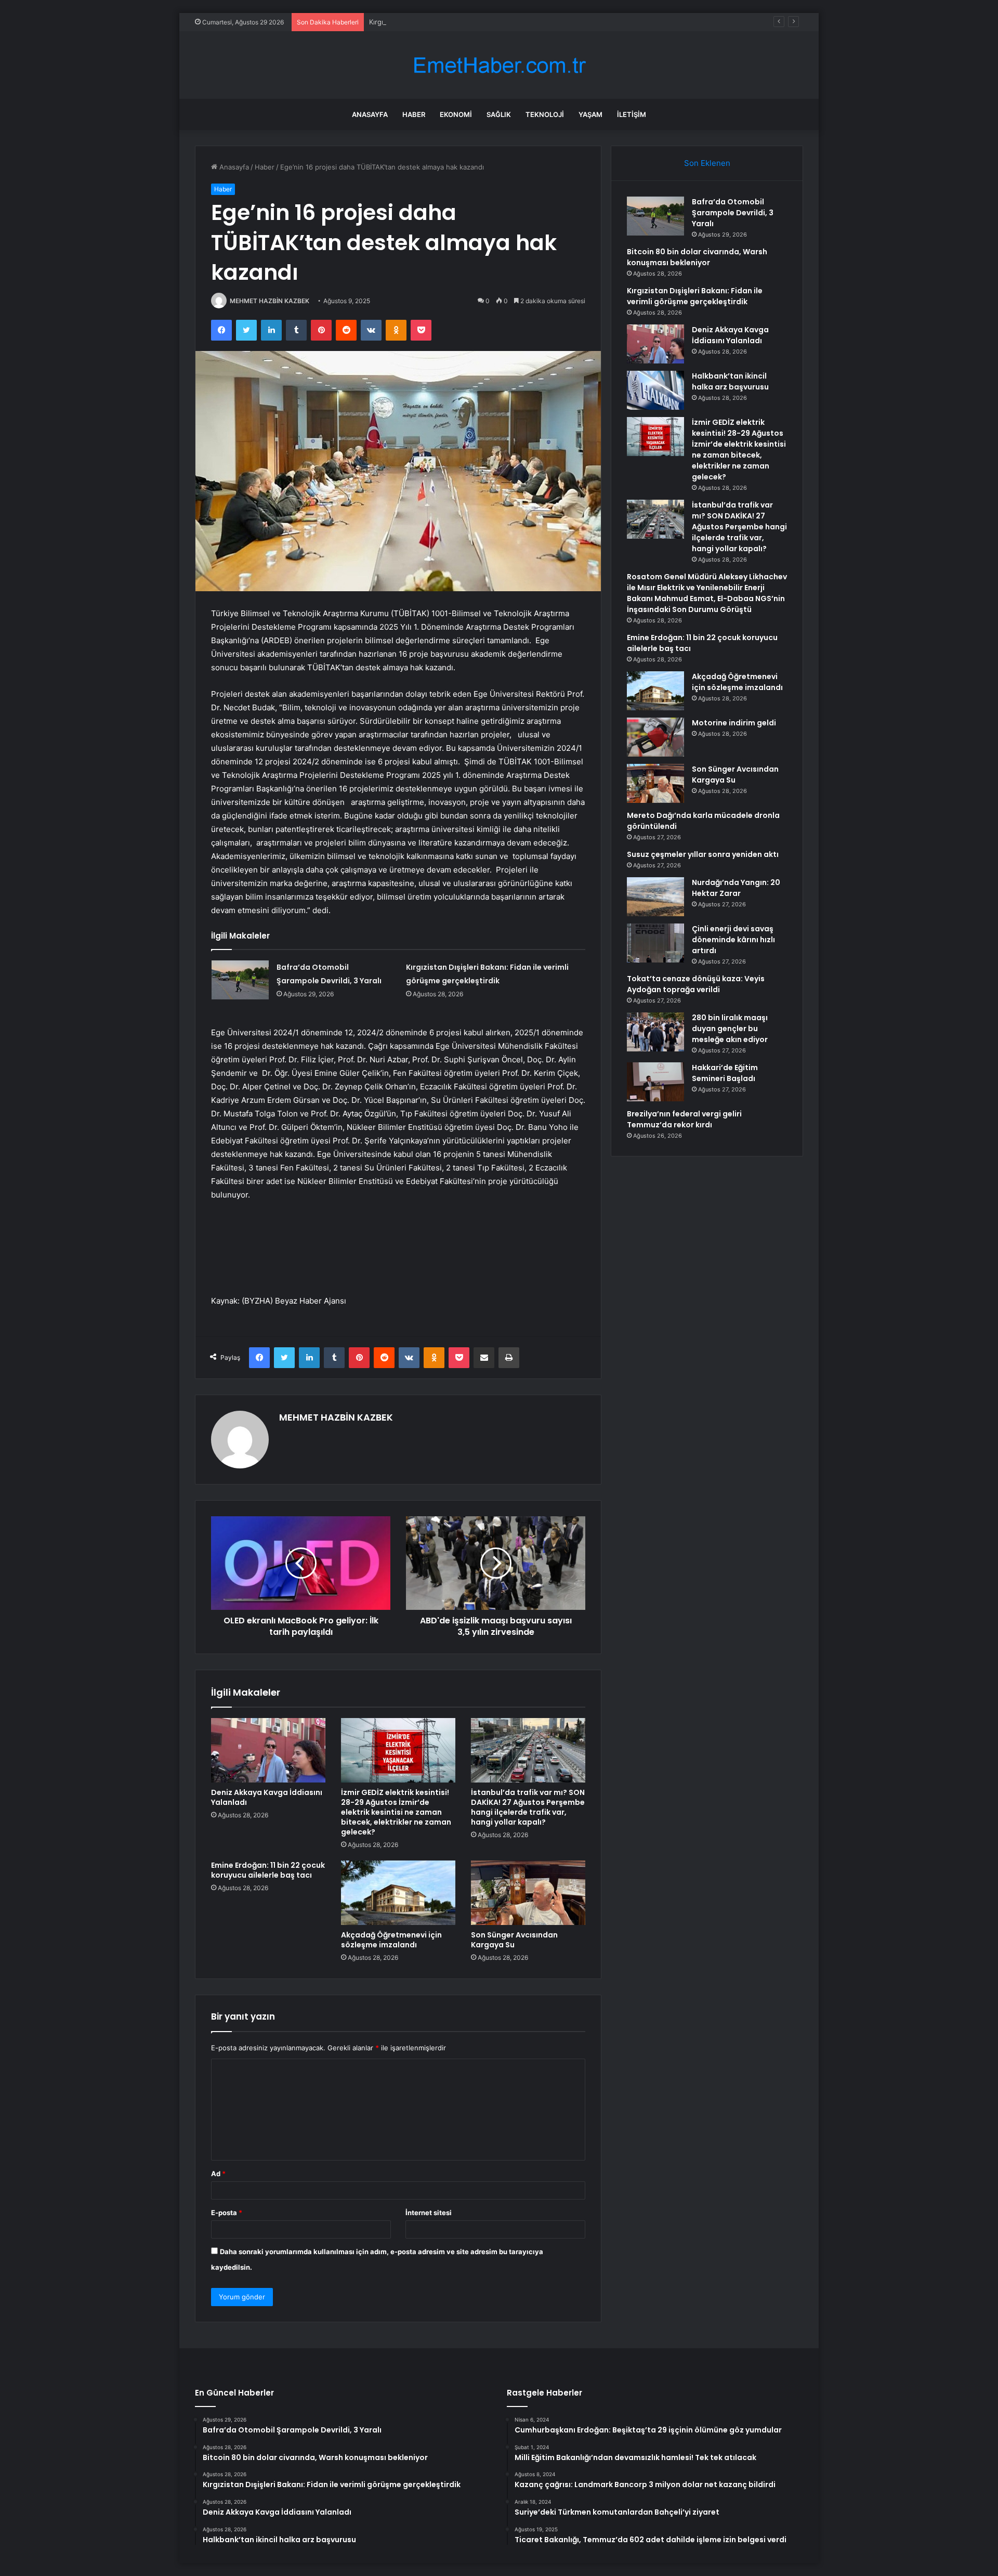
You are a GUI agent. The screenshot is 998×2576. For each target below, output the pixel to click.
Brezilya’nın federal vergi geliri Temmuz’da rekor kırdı (684, 1119)
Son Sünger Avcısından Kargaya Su (514, 1940)
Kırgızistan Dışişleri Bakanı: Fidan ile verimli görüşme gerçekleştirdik (478, 22)
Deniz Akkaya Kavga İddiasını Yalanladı (267, 1797)
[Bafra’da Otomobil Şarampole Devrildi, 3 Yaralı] (240, 980)
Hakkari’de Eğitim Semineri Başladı (725, 1073)
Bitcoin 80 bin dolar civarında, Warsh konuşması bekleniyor (697, 257)
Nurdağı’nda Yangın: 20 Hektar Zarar (736, 888)
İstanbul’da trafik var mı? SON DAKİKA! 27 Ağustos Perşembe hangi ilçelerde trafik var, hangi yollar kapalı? (528, 1807)
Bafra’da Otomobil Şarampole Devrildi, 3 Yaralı (733, 213)
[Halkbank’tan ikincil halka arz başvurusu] (655, 390)
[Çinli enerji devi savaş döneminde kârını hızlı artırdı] (655, 943)
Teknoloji (545, 114)
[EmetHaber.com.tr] (499, 65)
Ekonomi (456, 114)
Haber (414, 114)
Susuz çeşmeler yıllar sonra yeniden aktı (703, 854)
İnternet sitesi (429, 2213)
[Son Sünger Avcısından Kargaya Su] (528, 1893)
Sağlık (499, 114)
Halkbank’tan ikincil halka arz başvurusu (730, 381)
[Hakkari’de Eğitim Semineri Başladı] (655, 1082)
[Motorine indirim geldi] (655, 737)
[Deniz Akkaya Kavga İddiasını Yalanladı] (268, 1750)
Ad (218, 2174)
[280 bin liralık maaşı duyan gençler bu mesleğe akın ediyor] (655, 1032)
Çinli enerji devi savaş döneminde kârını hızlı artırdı (733, 940)
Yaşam (590, 114)
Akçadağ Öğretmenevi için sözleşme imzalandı (391, 1940)
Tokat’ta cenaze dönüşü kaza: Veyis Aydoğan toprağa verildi (696, 984)
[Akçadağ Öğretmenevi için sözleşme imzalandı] (398, 1893)
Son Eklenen (707, 163)
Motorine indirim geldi (734, 723)
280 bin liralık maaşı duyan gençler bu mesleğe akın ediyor (730, 1029)
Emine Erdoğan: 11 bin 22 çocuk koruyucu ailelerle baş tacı (268, 1870)
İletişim (632, 114)
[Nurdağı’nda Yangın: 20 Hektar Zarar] (655, 897)
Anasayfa (370, 114)
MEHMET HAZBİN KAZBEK (270, 301)
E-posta (227, 2213)
